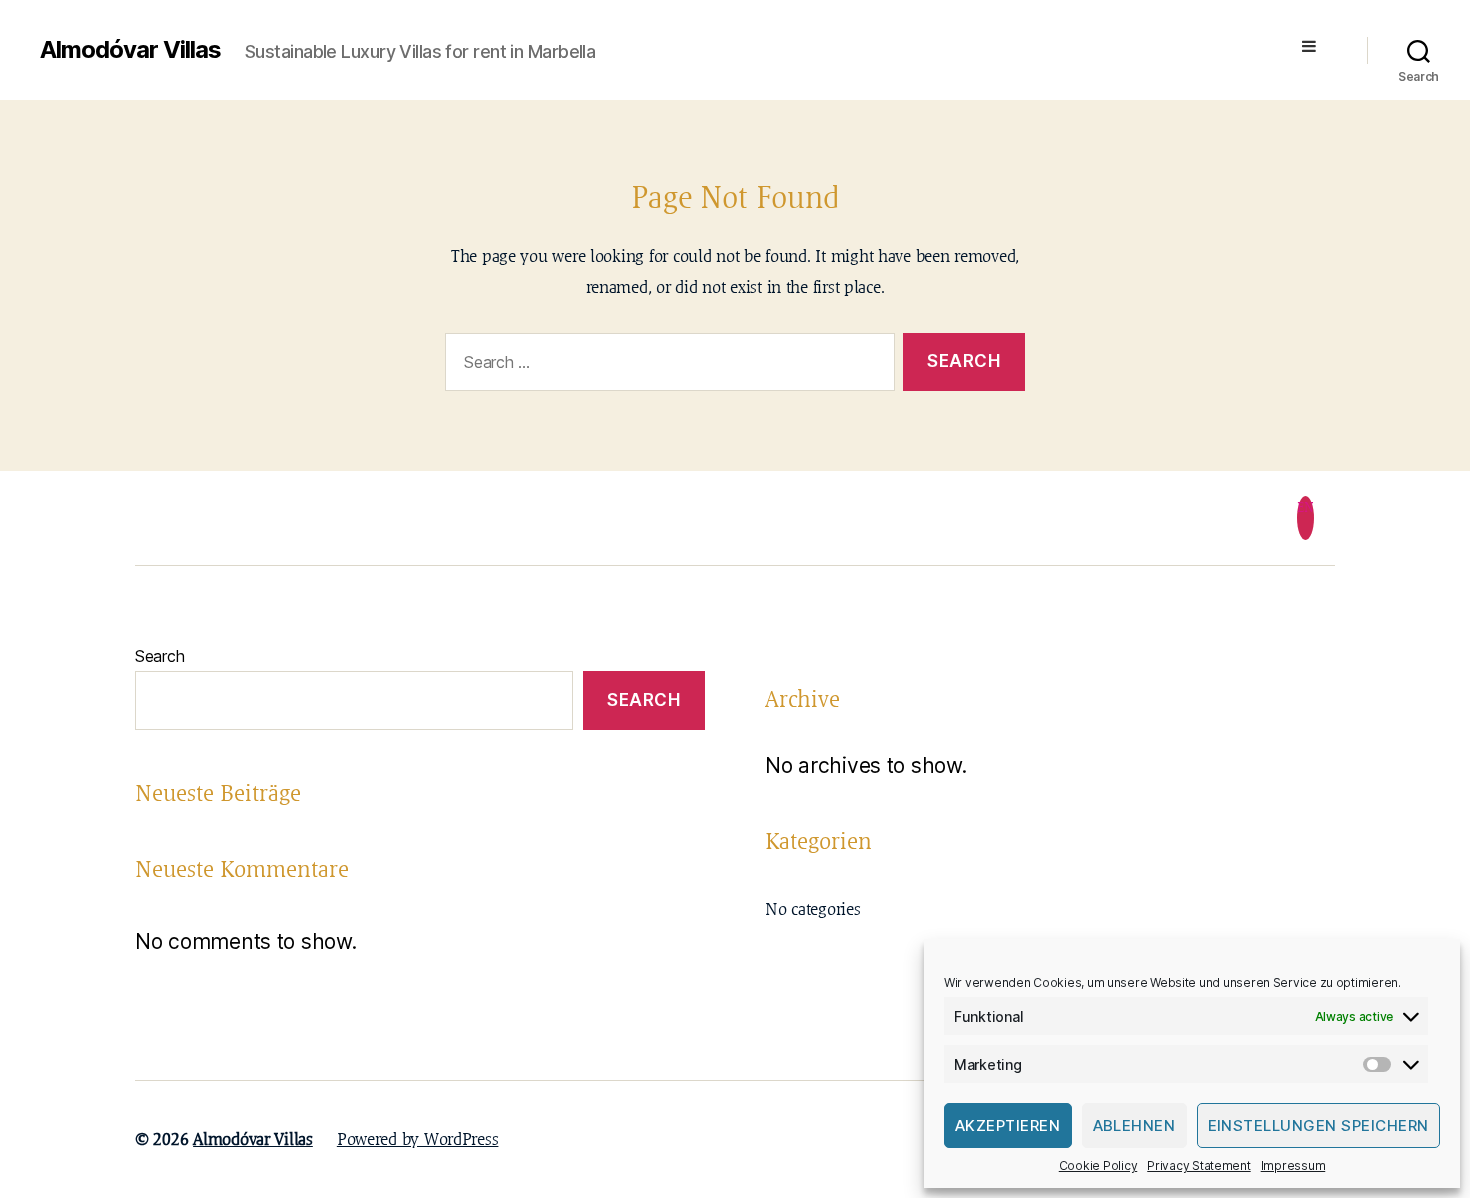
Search (159, 656)
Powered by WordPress (418, 1139)
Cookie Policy (1098, 1165)
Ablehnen (1134, 1125)
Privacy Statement (1198, 1165)
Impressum (1293, 1165)
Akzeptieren (1008, 1125)
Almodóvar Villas (130, 50)
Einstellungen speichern (1319, 1125)
